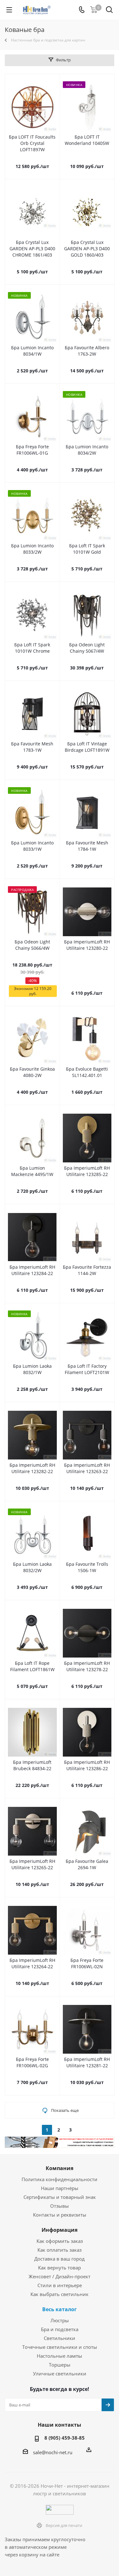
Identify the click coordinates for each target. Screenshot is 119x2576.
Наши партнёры (60, 2188)
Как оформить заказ (60, 2241)
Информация (60, 2230)
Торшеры (60, 2365)
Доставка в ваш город (60, 2259)
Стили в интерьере (60, 2285)
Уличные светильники (60, 2374)
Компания (60, 2168)
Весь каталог (60, 2309)
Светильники (60, 2338)
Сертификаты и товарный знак (60, 2197)
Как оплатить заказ (60, 2250)
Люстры (60, 2320)
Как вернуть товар (60, 2268)
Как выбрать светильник (60, 2294)
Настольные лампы (60, 2356)
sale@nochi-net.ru (53, 2452)
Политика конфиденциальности (60, 2179)
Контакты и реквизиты (60, 2215)
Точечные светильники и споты (60, 2347)
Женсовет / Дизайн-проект (60, 2276)
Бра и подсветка (60, 2329)
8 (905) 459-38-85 (65, 2438)
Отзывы (60, 2206)
